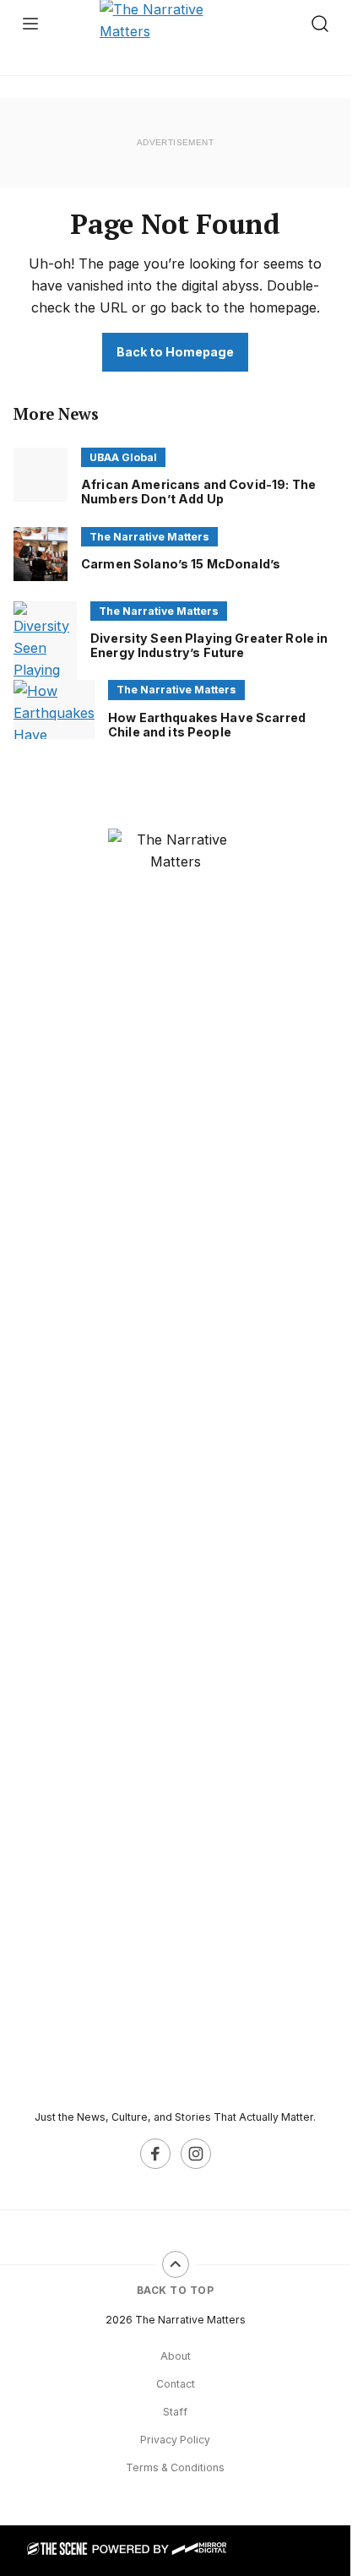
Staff (175, 2412)
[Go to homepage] (176, 1462)
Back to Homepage (175, 352)
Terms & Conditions (175, 2467)
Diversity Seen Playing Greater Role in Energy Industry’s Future (209, 645)
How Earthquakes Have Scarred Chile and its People (207, 725)
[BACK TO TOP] (176, 2264)
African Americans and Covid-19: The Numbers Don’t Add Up (198, 492)
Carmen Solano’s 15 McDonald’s (181, 564)
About (176, 2356)
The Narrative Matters (149, 537)
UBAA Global (123, 457)
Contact (176, 2384)
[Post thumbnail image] (41, 475)
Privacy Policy (175, 2440)
